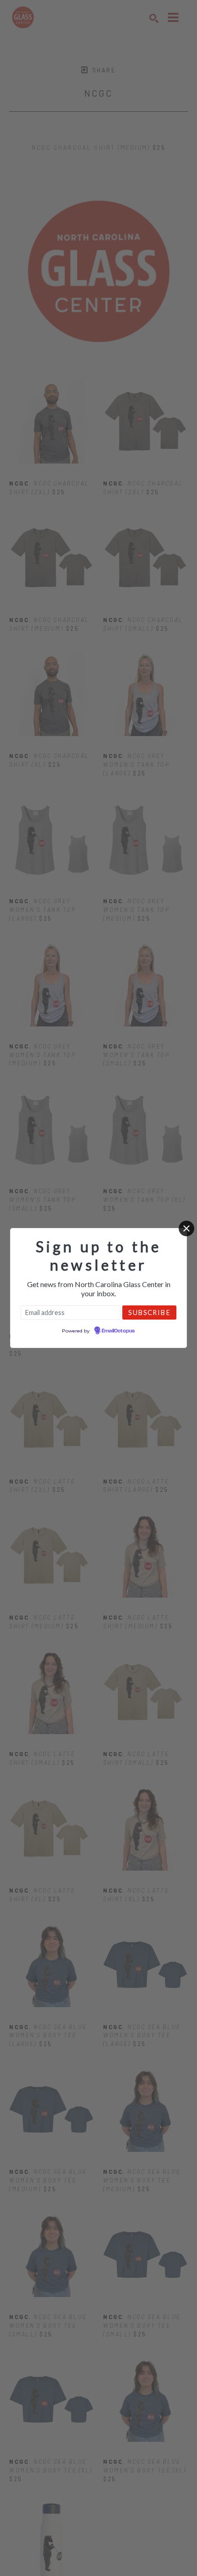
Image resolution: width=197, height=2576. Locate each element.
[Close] (186, 1228)
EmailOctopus (118, 1331)
